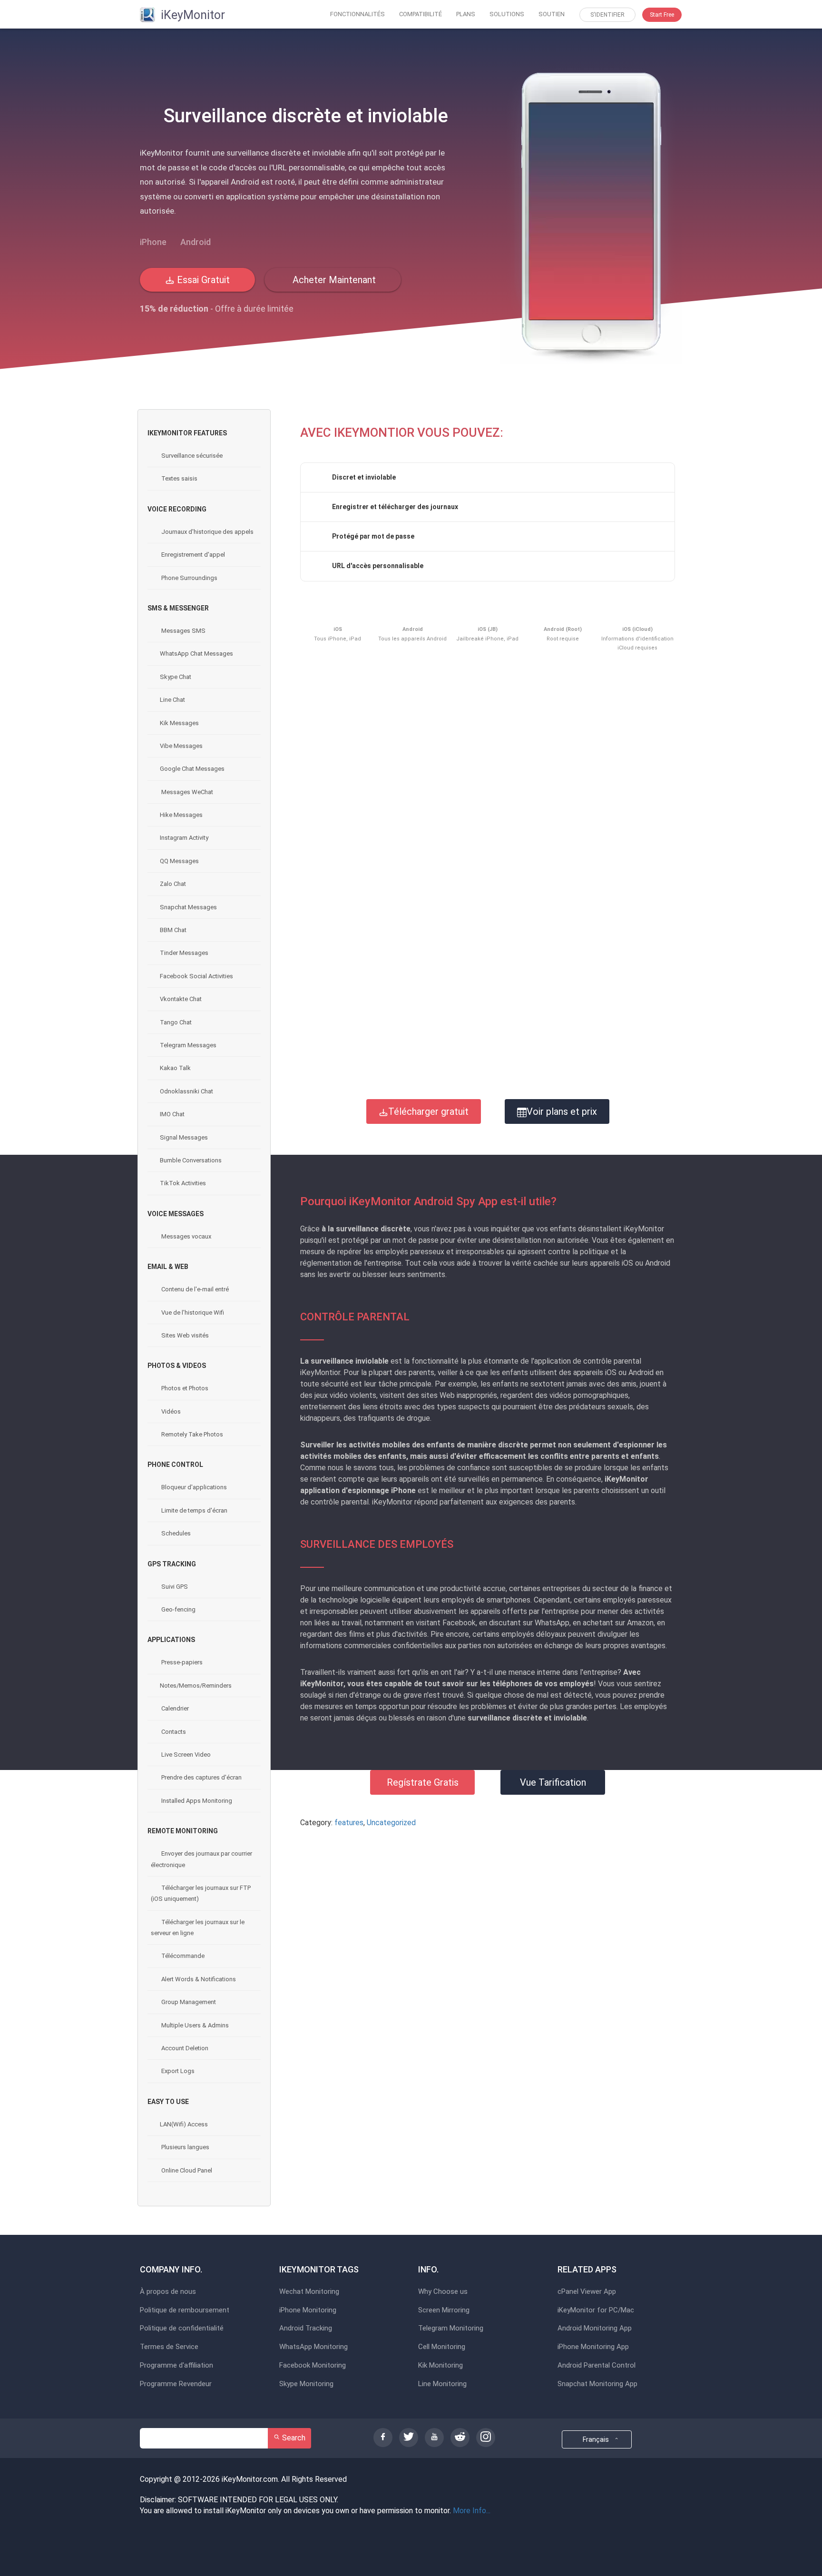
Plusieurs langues (185, 2147)
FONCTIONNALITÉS (357, 14)
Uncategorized (391, 1823)
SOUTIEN (552, 14)
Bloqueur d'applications (193, 1487)
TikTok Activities (183, 1183)
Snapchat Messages (188, 907)
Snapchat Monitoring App (597, 2384)
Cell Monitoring (442, 2347)
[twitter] (409, 2438)
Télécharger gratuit (428, 1111)
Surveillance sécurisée (191, 456)
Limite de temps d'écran (194, 1510)
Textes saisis (179, 478)
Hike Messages (181, 815)
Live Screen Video (185, 1755)
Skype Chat (176, 677)
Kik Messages (179, 723)
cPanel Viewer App (587, 2292)
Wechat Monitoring (309, 2292)
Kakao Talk (175, 1068)
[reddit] (460, 2438)
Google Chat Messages (192, 769)
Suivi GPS (174, 1587)
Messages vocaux (186, 1236)
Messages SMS (183, 631)
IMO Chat (172, 1114)
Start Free (662, 15)
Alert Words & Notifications (198, 1979)
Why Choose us (443, 2292)
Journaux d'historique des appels (207, 532)
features (349, 1823)
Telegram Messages (188, 1045)
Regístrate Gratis (423, 1782)
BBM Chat (173, 930)
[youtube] (434, 2438)
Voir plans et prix (562, 1111)
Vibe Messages (181, 746)
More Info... (472, 2511)
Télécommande (182, 1956)
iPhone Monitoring (308, 2310)
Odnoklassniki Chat (186, 1091)
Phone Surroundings (189, 578)
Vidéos (170, 1411)
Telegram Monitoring (451, 2328)
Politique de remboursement (185, 2310)
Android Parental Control (597, 2365)
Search (293, 2438)
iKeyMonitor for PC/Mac (596, 2310)
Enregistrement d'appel (192, 555)
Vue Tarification (553, 1782)
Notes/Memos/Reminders (196, 1686)
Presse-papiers (181, 1662)
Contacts (173, 1732)
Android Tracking (306, 2328)
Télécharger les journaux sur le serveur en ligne (198, 1927)
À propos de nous (168, 2292)
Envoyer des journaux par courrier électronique (201, 1859)
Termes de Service (169, 2347)
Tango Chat (176, 1022)
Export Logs (177, 2071)
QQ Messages (179, 861)
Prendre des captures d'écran (201, 1777)
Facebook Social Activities (196, 976)
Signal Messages (184, 1137)
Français (597, 2439)
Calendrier (174, 1708)
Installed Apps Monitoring (196, 1801)
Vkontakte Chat (181, 999)
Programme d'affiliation (176, 2365)
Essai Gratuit (202, 280)
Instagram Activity (184, 838)
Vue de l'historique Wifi (192, 1313)
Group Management (188, 2002)
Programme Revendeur (176, 2384)
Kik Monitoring (440, 2365)
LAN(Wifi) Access (184, 2124)
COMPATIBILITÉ (421, 14)
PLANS (466, 14)
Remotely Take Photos (191, 1434)
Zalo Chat (173, 884)
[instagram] (486, 2438)
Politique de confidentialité (182, 2328)
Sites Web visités (184, 1335)
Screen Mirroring (444, 2310)
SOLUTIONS (507, 14)
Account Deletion (184, 2048)
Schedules (175, 1533)
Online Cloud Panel (186, 2170)
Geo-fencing (178, 1609)
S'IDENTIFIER (607, 15)
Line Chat (172, 700)
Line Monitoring (442, 2384)
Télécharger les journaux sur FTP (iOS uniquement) (201, 1893)
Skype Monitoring (306, 2384)
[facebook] (383, 2438)
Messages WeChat (186, 792)
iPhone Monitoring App (593, 2347)
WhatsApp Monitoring (313, 2347)
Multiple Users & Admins (194, 2025)
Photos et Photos (184, 1388)
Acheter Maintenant (333, 280)
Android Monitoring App (595, 2328)
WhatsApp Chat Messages (196, 654)
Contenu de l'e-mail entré (194, 1289)
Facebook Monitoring (313, 2365)
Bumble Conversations (191, 1160)
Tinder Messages (184, 953)
